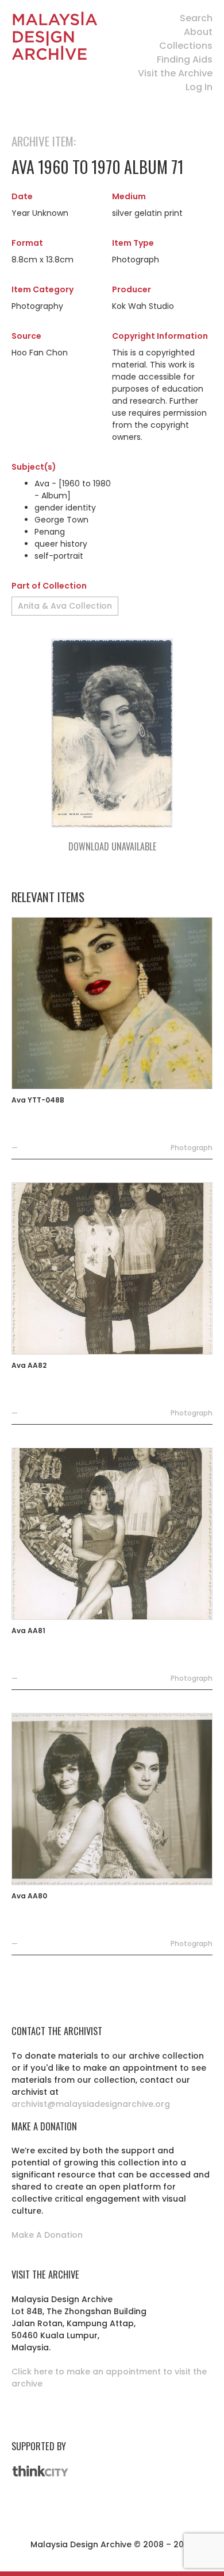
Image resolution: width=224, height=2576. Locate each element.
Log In (199, 87)
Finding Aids (185, 59)
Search (196, 18)
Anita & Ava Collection (65, 606)
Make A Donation (47, 2235)
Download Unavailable (112, 846)
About (198, 32)
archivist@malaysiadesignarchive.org (91, 2104)
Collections (186, 46)
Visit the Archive (175, 73)
